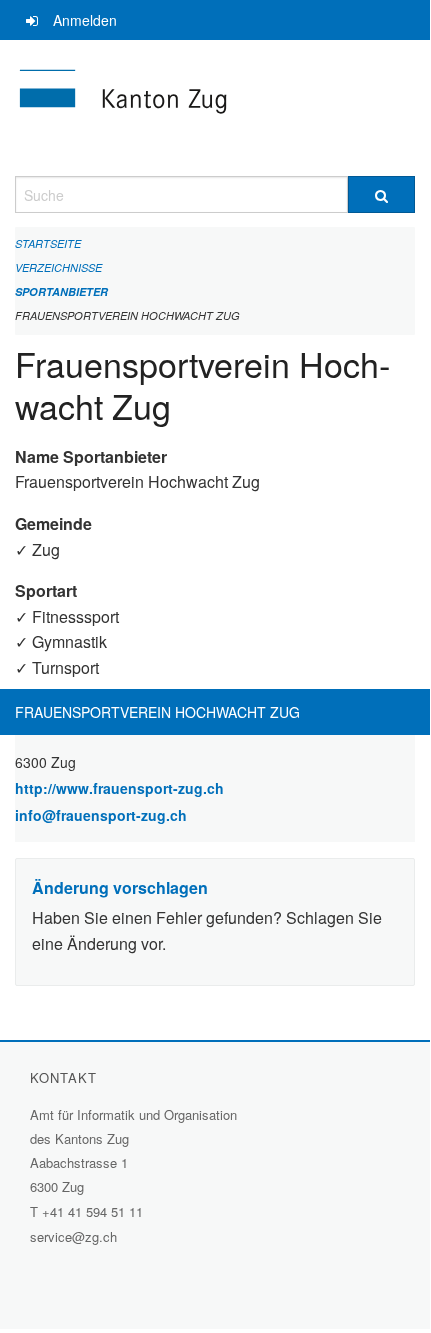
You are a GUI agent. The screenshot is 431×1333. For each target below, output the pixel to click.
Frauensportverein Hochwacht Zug (127, 315)
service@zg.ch (73, 1236)
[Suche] (381, 194)
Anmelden (85, 20)
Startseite (48, 243)
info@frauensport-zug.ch (101, 815)
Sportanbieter (61, 291)
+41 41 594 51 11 (92, 1211)
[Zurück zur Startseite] (215, 108)
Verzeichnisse (58, 267)
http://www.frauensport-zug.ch (172, 788)
